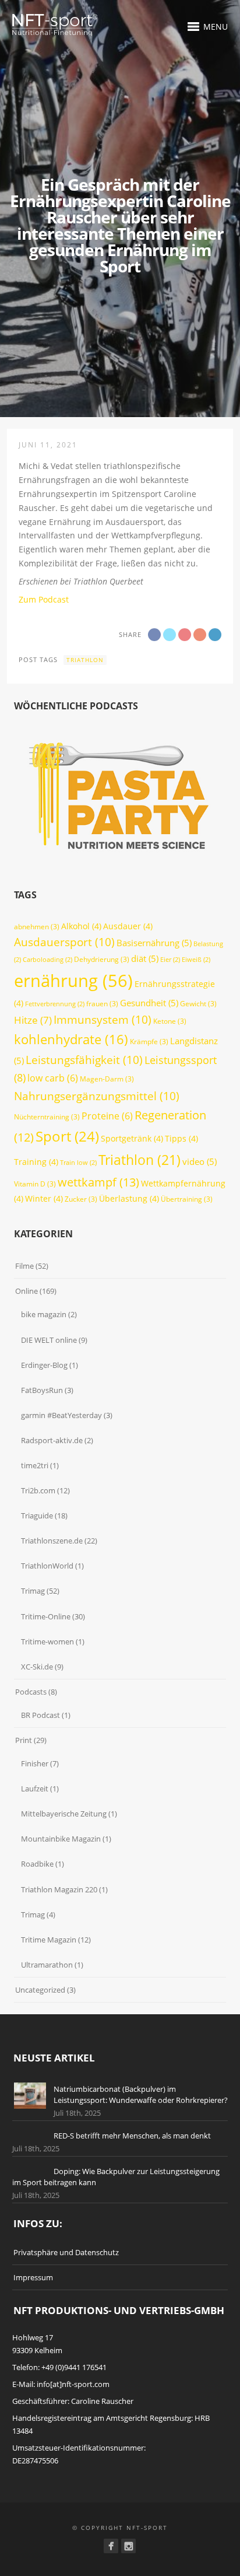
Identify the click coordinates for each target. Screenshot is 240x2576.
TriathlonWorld (47, 1566)
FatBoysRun (42, 1390)
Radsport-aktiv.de (52, 1440)
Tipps (181, 1138)
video (200, 1161)
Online (27, 1291)
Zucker (81, 1199)
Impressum (33, 2277)
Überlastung (129, 1198)
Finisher (35, 1763)
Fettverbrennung (55, 1004)
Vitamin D (35, 1184)
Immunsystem (103, 1020)
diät (145, 958)
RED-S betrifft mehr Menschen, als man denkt (132, 2136)
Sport (67, 1136)
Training (36, 1162)
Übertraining (187, 1199)
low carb (53, 1078)
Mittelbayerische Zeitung (64, 1814)
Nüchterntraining (47, 1117)
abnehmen (37, 927)
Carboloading (47, 960)
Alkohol (81, 926)
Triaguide (37, 1515)
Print (24, 1740)
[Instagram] (128, 2546)
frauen (102, 1004)
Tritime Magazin (49, 1940)
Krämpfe (149, 1042)
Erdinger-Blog (44, 1365)
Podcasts (31, 1692)
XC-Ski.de (37, 1667)
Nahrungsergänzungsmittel (97, 1096)
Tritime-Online (46, 1616)
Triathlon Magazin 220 (59, 1889)
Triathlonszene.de (52, 1541)
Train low (78, 1163)
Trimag (33, 1591)
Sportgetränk (132, 1138)
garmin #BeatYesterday (61, 1415)
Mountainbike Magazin (61, 1839)
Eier (170, 960)
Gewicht (198, 1004)
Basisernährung (154, 943)
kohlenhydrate (71, 1039)
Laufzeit (35, 1788)
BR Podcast (40, 1715)
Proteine (107, 1116)
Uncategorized (40, 1990)
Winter (44, 1198)
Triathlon (85, 660)
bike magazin (44, 1314)
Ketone (170, 1021)
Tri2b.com (38, 1490)
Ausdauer (128, 926)
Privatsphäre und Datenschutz (66, 2252)
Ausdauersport (64, 942)
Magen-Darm (107, 1079)
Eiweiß (196, 960)
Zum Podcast (44, 599)
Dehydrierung (102, 959)
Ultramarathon (47, 1965)
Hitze (33, 1020)
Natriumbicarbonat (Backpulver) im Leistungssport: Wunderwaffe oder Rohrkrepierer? (141, 2095)
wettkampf (98, 1182)
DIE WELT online (49, 1340)
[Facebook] (111, 2546)
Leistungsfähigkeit (84, 1060)
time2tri (35, 1465)
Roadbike (37, 1864)
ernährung (73, 981)
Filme (24, 1266)
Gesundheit (149, 1003)
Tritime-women (47, 1641)
